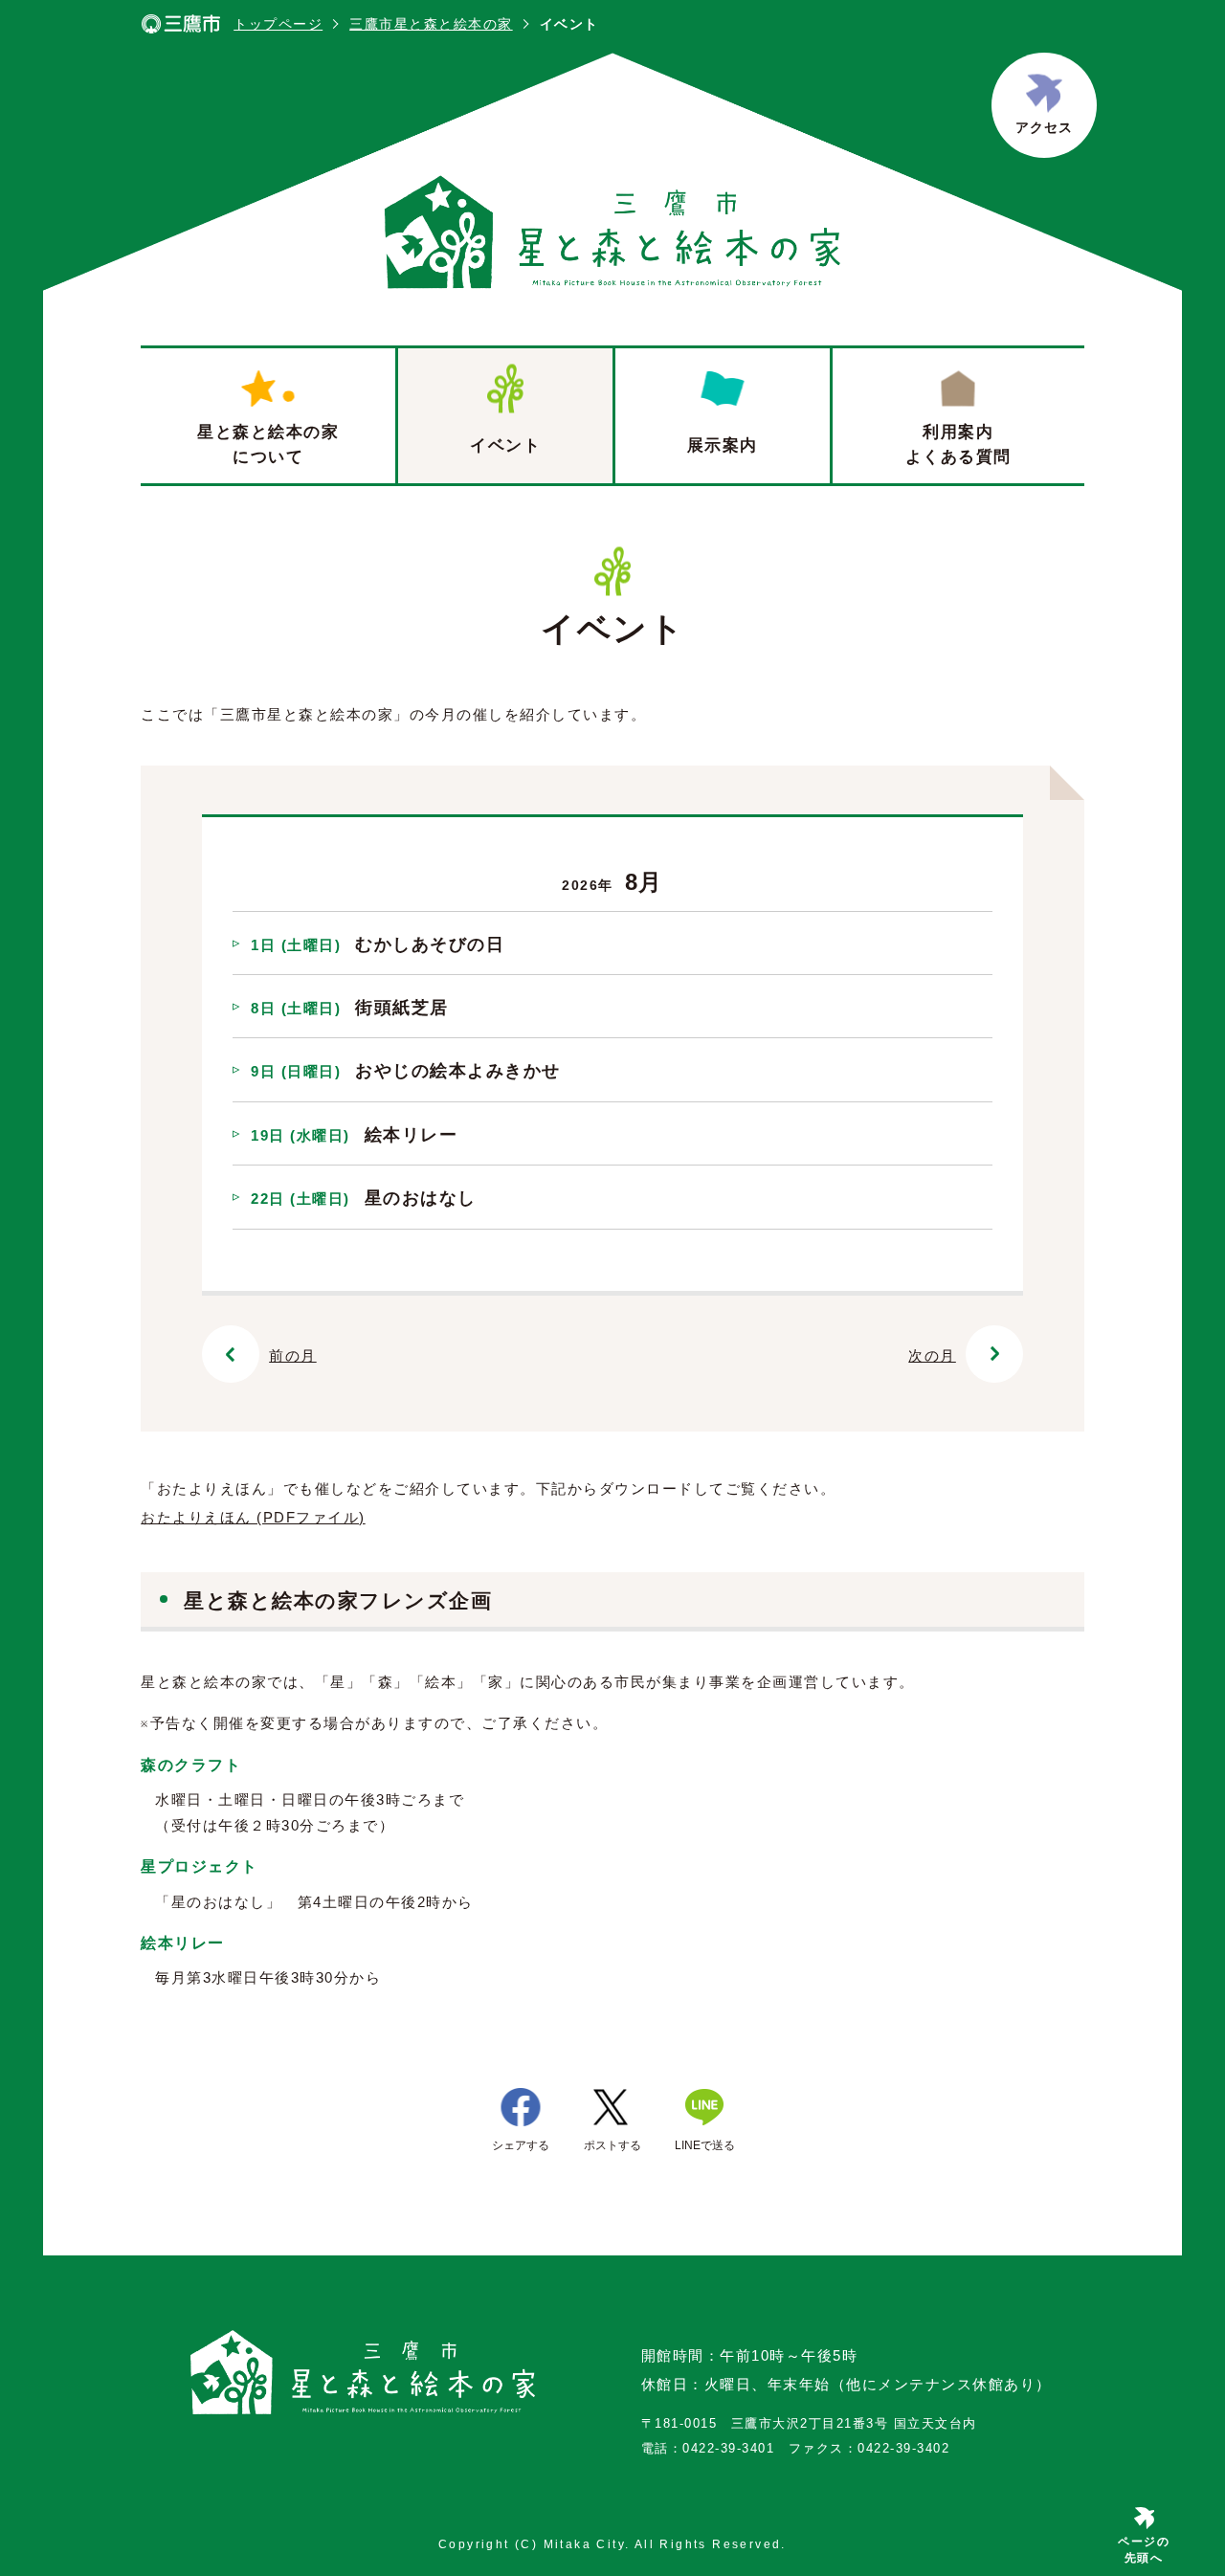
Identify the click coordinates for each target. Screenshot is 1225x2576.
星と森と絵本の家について (268, 444)
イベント (505, 445)
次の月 (932, 1355)
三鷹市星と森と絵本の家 (431, 24)
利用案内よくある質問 (958, 444)
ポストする (612, 2145)
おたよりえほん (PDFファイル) (253, 1517)
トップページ (278, 24)
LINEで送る (705, 2145)
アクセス (1044, 127)
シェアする (521, 2145)
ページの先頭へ (1144, 2550)
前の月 (293, 1355)
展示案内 (723, 445)
